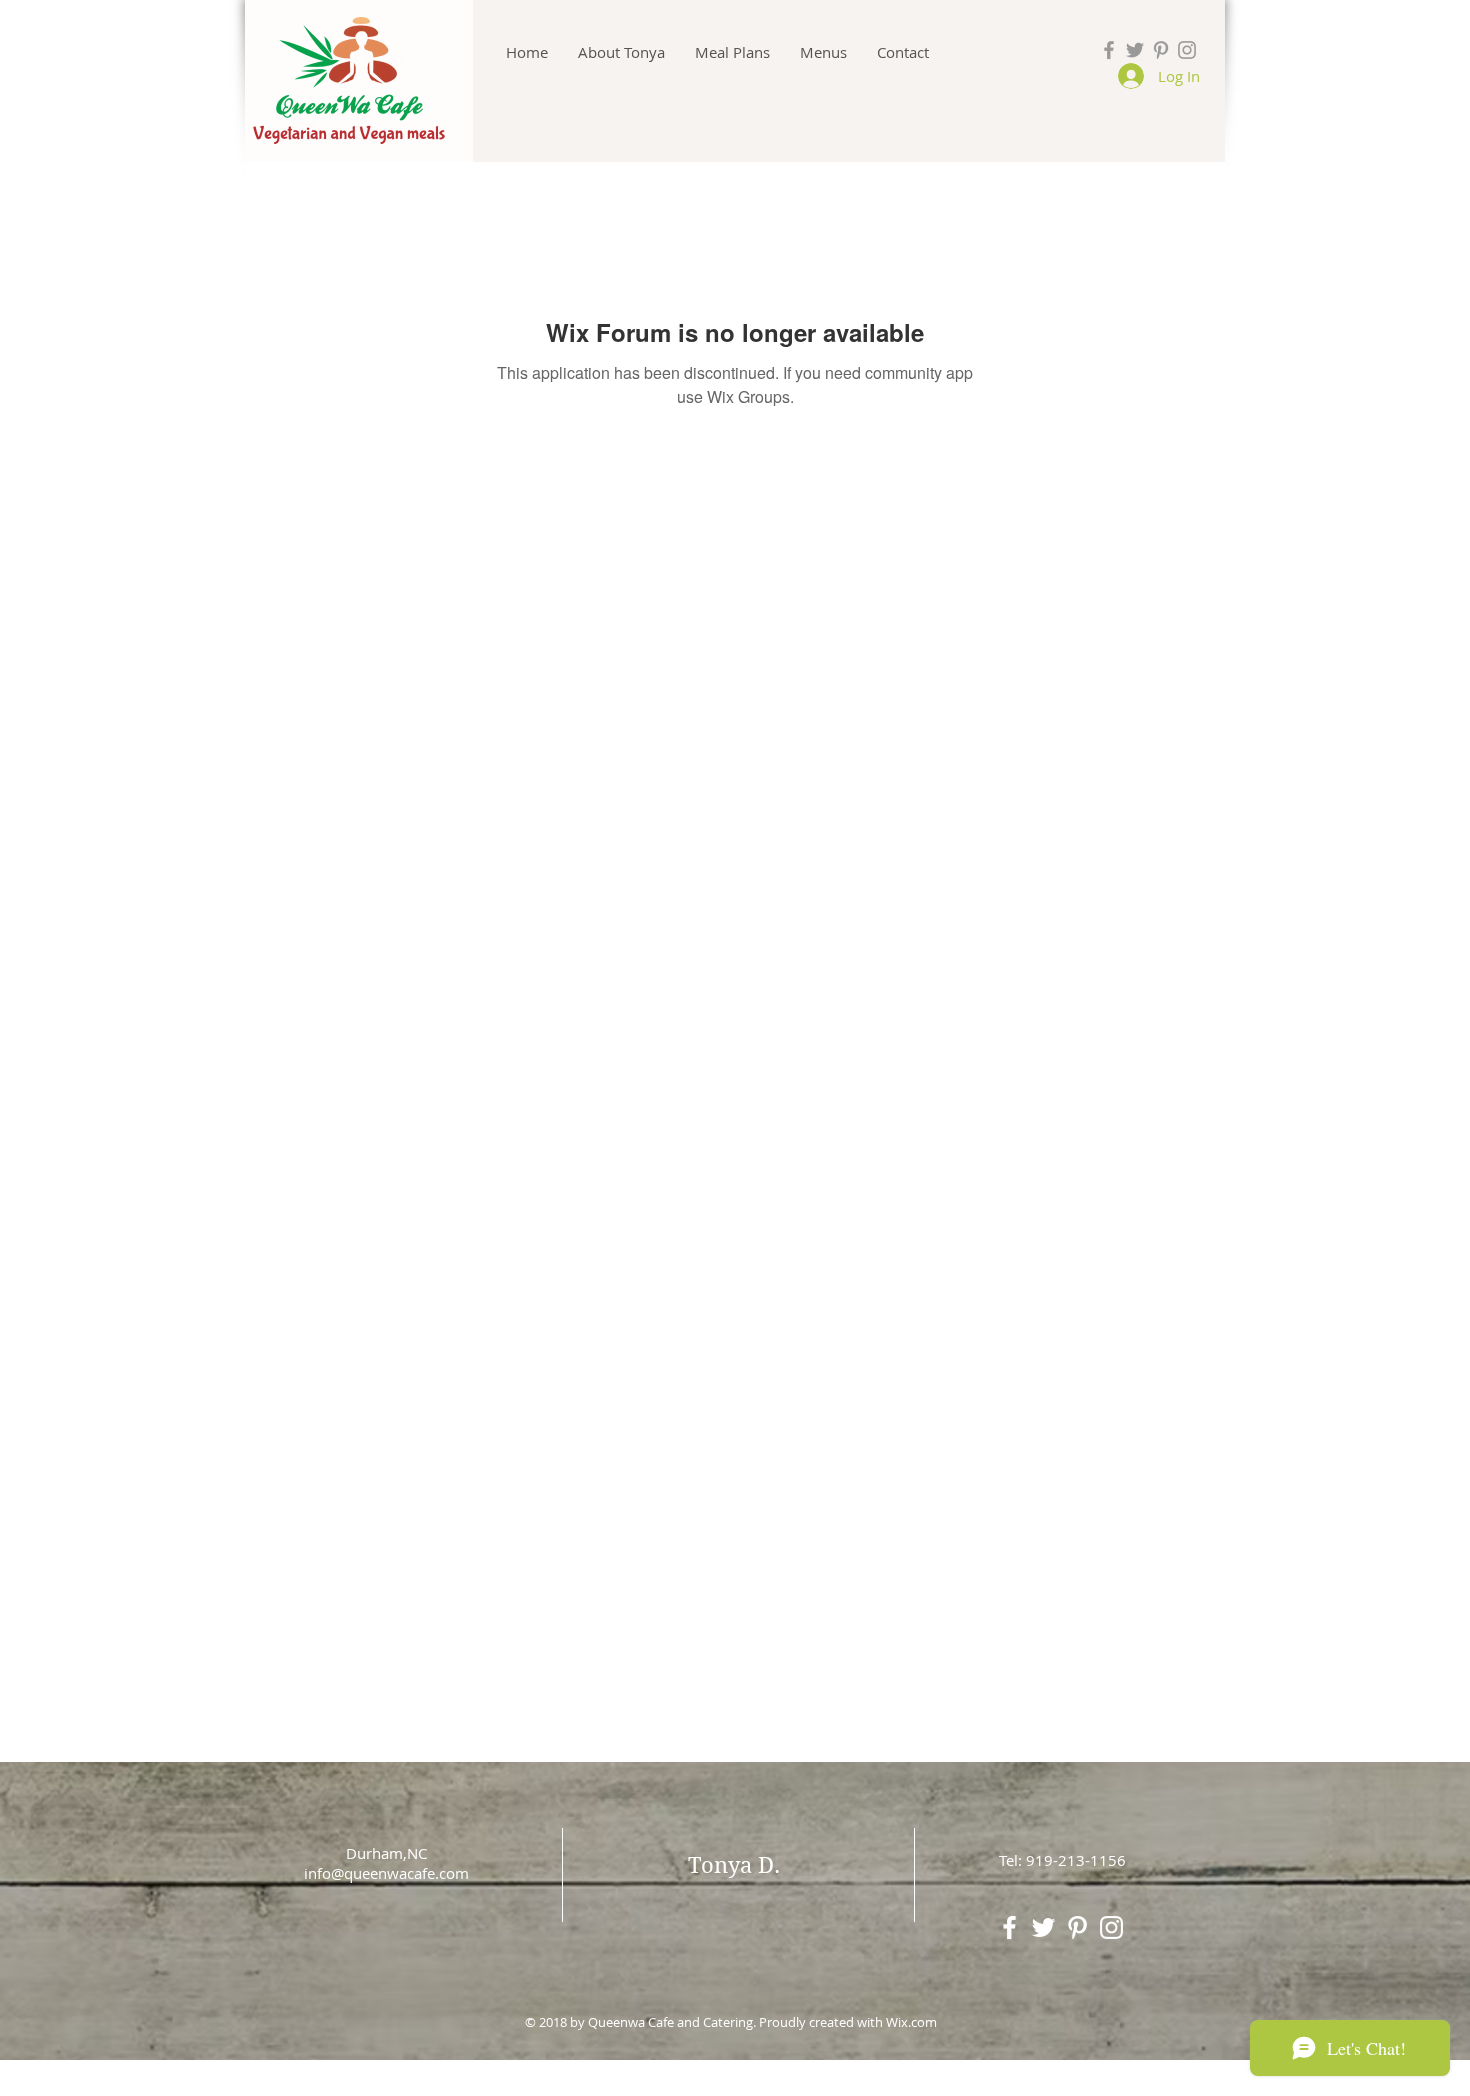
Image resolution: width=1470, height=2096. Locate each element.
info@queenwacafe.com (386, 1873)
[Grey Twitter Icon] (1135, 50)
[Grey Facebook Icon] (1109, 50)
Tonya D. (734, 1865)
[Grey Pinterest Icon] (1161, 50)
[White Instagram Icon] (1111, 1927)
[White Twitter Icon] (1043, 1927)
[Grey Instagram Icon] (1187, 50)
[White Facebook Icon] (1009, 1927)
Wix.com (911, 2022)
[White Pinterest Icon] (1077, 1927)
